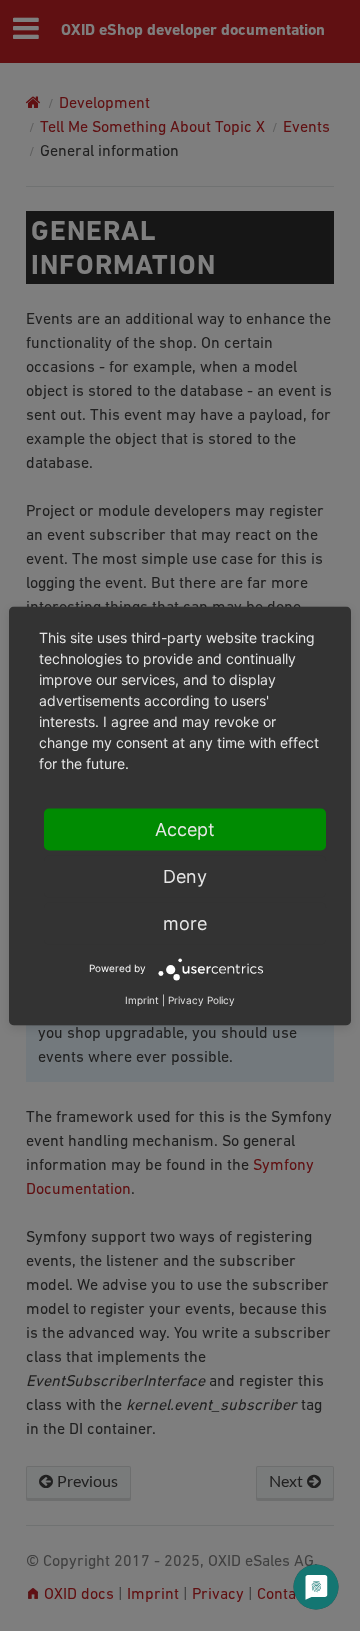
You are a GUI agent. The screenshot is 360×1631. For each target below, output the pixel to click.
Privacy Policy (201, 999)
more (185, 922)
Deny (185, 875)
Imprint (142, 999)
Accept (185, 828)
